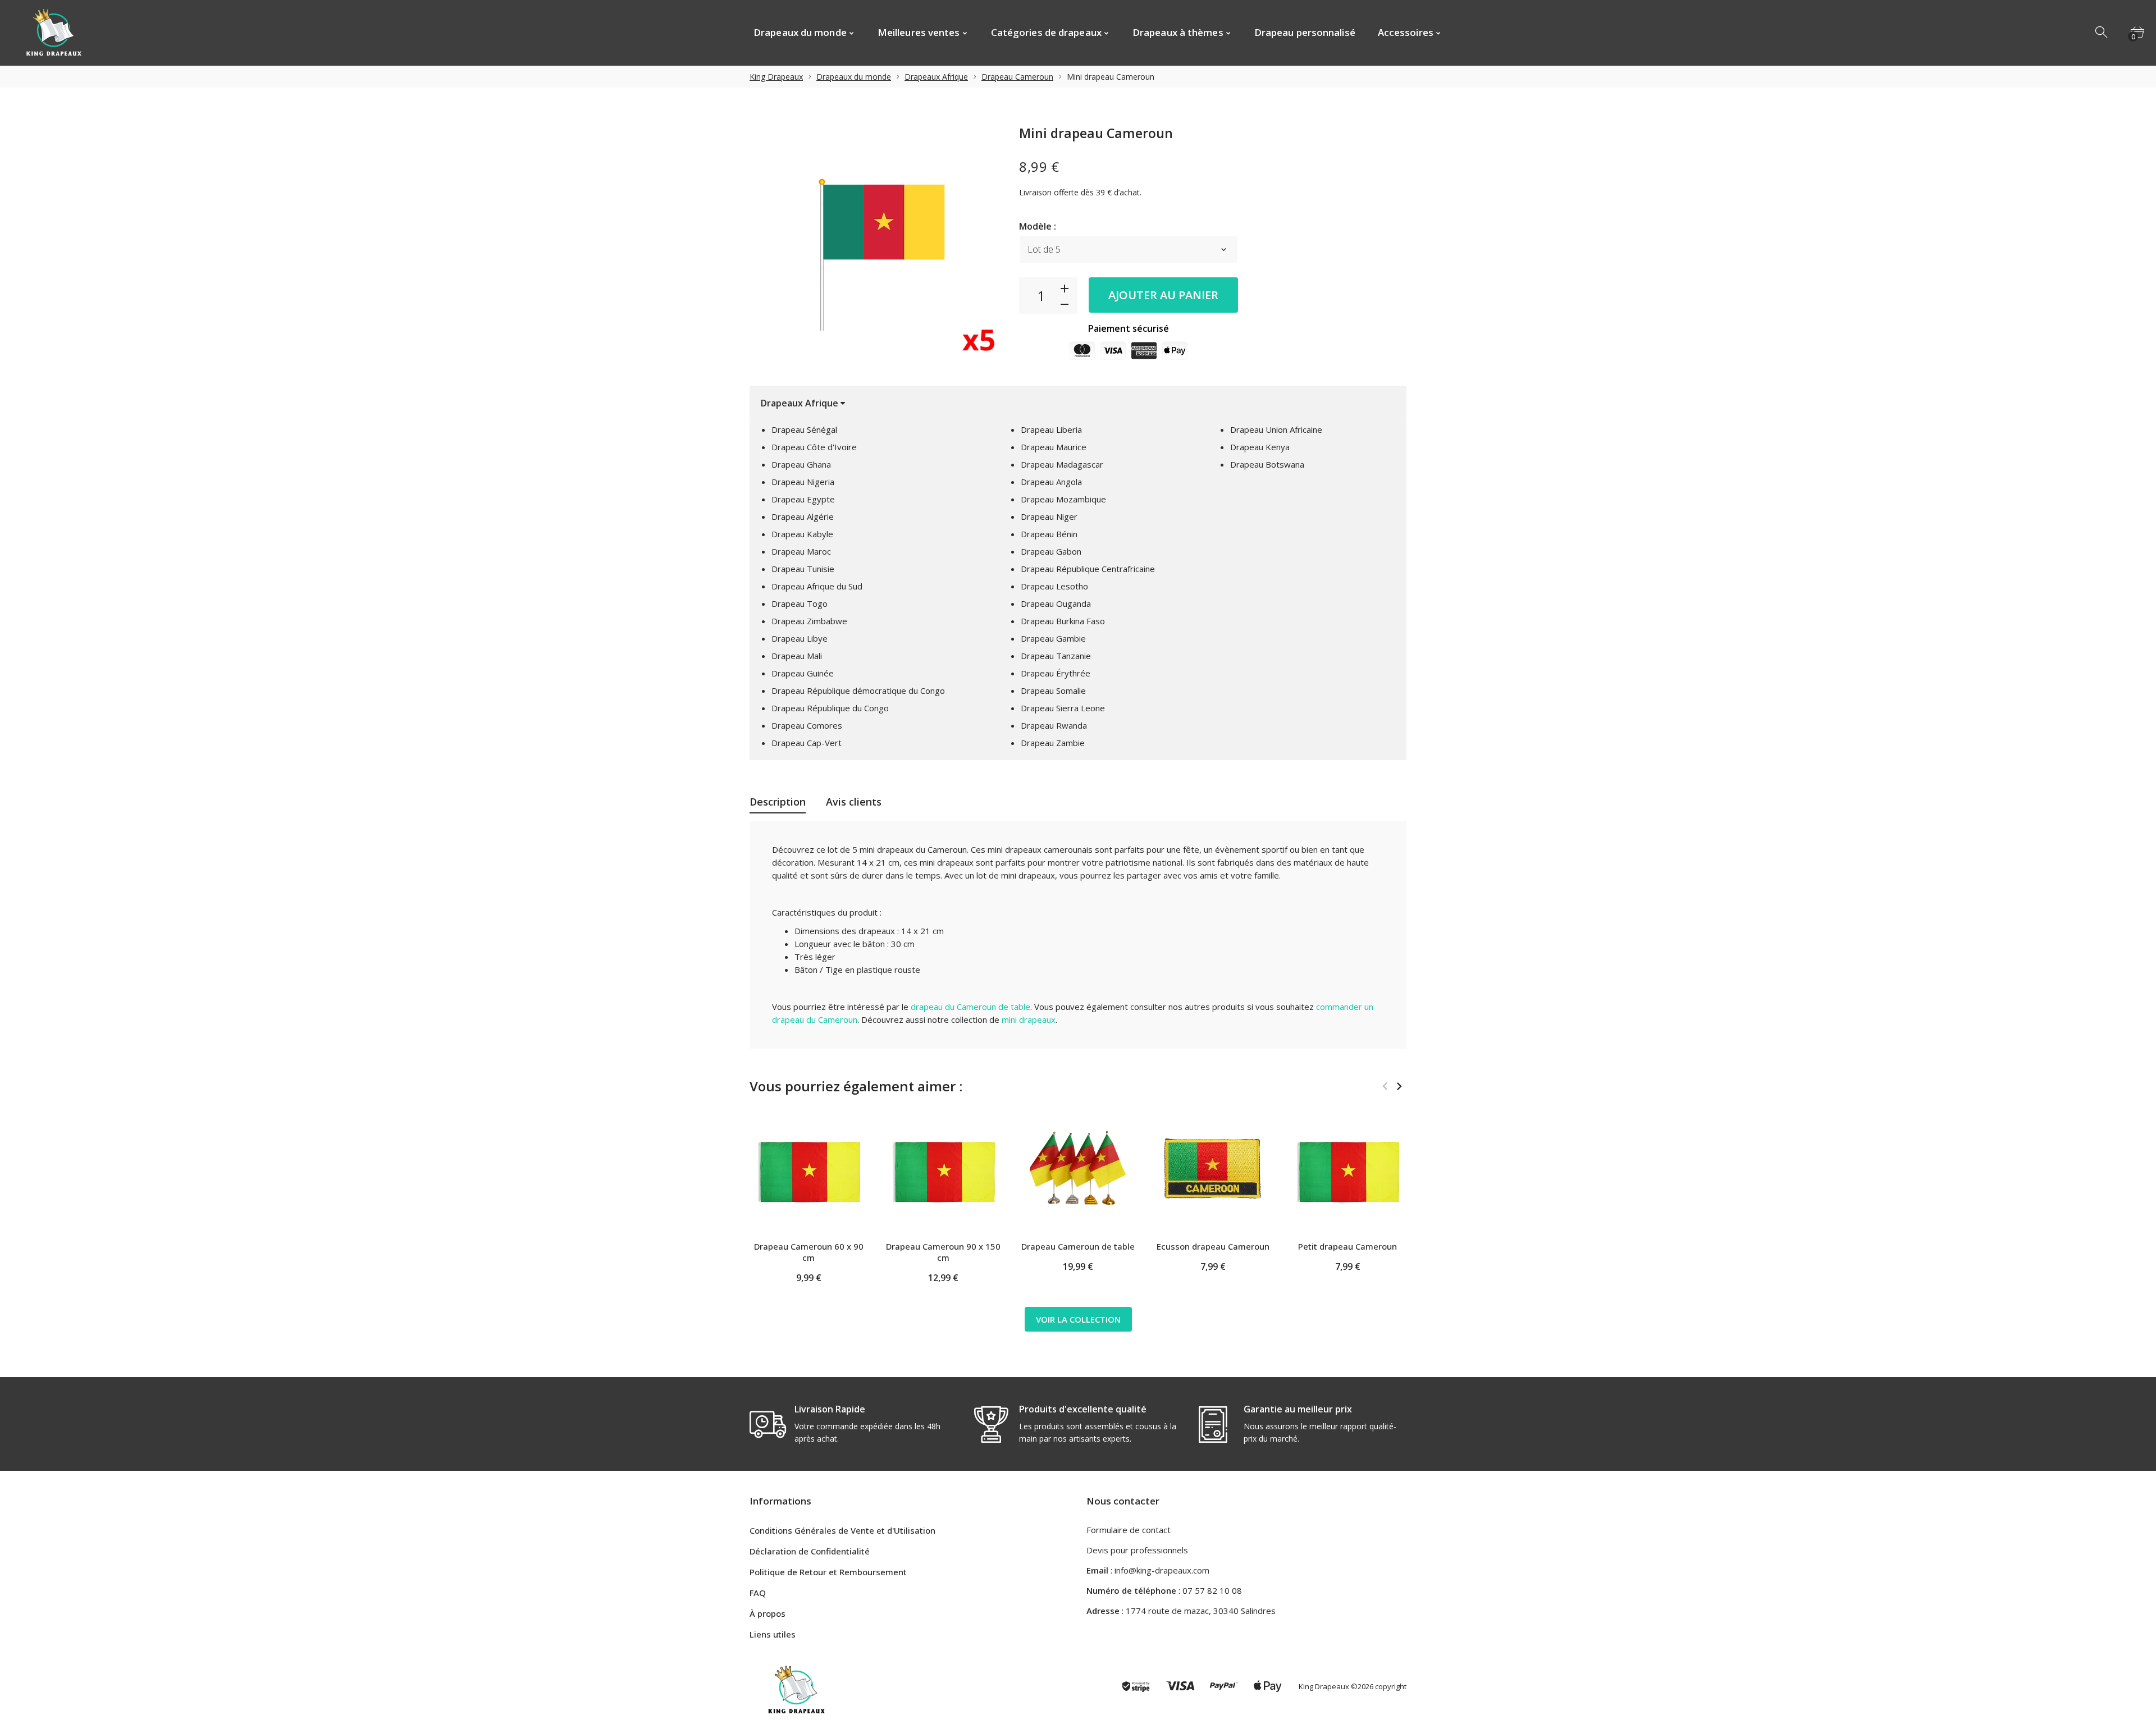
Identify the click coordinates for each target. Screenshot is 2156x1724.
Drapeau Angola (1051, 482)
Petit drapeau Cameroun (1347, 1246)
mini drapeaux (1029, 1019)
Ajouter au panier (1163, 295)
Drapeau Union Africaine (1276, 429)
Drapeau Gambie (1053, 638)
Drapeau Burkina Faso (1063, 621)
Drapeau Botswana (1267, 464)
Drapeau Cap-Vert (807, 743)
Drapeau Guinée (803, 673)
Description (778, 802)
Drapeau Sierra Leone (1063, 708)
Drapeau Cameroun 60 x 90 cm (809, 1252)
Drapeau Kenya (1260, 447)
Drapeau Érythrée (1056, 673)
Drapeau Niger (1049, 516)
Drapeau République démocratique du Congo (858, 690)
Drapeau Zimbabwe (809, 621)
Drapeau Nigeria (803, 482)
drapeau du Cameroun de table (970, 1007)
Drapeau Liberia (1051, 429)
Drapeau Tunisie (803, 569)
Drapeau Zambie (1053, 743)
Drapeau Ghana (801, 464)
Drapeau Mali (797, 656)
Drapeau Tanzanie (1056, 656)
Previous (1385, 1086)
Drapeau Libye (800, 638)
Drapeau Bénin (1049, 534)
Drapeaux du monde (854, 77)
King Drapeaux (776, 77)
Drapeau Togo (800, 603)
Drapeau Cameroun (1017, 77)
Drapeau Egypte (803, 499)
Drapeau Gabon (1051, 551)
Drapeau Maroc (801, 551)
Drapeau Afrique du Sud (817, 586)
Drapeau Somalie (1053, 690)
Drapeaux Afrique (936, 77)
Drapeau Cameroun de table (1078, 1246)
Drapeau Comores (807, 725)
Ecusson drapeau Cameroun (1213, 1246)
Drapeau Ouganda (1056, 603)
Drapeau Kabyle (802, 534)
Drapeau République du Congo (830, 708)
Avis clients (854, 802)
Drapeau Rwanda (1054, 725)
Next (1399, 1086)
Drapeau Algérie (803, 516)
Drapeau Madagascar (1062, 464)
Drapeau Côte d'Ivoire (814, 447)
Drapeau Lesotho (1054, 586)
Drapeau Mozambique (1063, 499)
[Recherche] (2102, 33)
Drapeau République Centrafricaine (1088, 569)
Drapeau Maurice (1054, 447)
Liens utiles (773, 1634)
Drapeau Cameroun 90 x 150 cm (943, 1252)
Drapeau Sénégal (804, 429)
